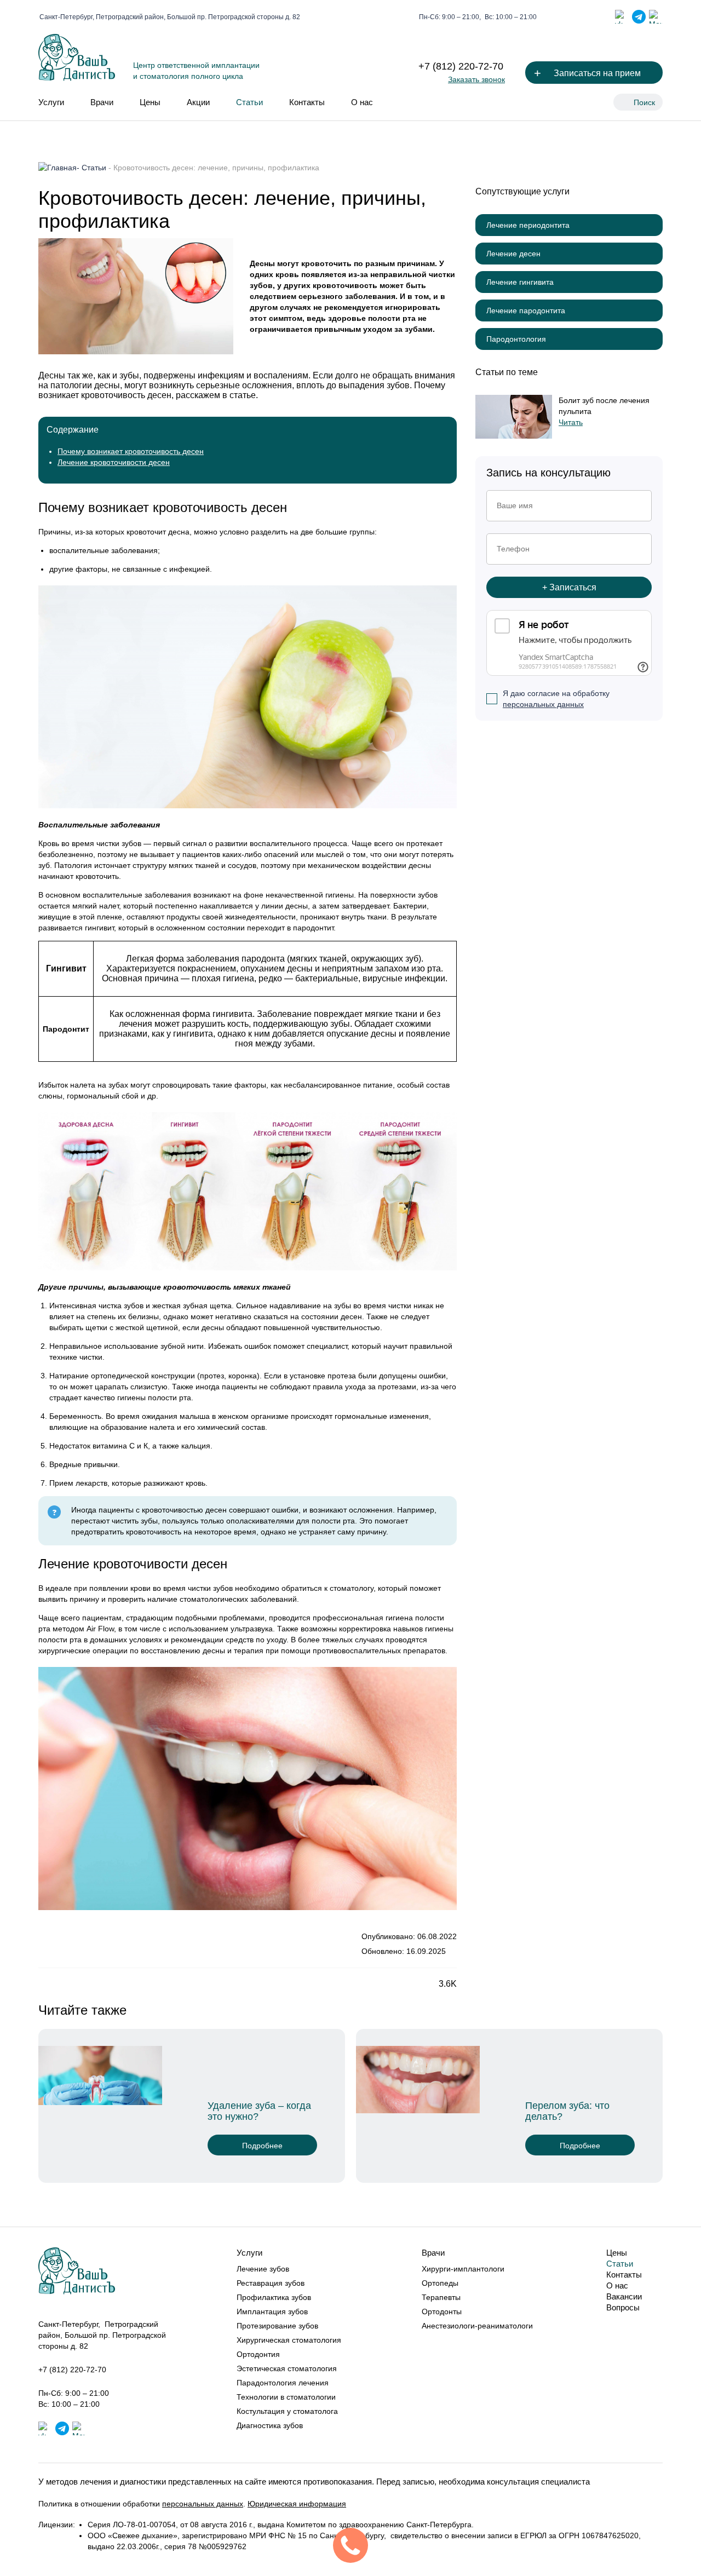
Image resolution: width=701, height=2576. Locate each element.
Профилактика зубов (274, 2297)
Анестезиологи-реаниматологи (477, 2326)
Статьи (249, 102)
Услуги (51, 102)
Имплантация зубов (272, 2311)
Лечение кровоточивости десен (114, 462)
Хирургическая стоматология (289, 2340)
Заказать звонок (476, 79)
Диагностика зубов (270, 2425)
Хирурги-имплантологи (463, 2269)
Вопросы (623, 2307)
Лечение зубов (263, 2269)
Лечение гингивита (520, 282)
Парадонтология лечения (283, 2383)
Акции (198, 102)
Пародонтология (516, 339)
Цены (150, 102)
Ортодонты (442, 2311)
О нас (362, 102)
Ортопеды (440, 2283)
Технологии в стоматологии (286, 2397)
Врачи (102, 102)
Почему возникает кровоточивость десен (131, 451)
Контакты (307, 102)
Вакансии (624, 2296)
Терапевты (441, 2297)
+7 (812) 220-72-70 (461, 66)
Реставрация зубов (271, 2283)
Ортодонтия (258, 2354)
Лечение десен (513, 254)
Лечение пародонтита (526, 311)
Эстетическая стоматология (287, 2368)
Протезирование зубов (277, 2326)
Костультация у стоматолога (287, 2411)
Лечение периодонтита (528, 225)
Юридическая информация (297, 2504)
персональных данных (543, 704)
